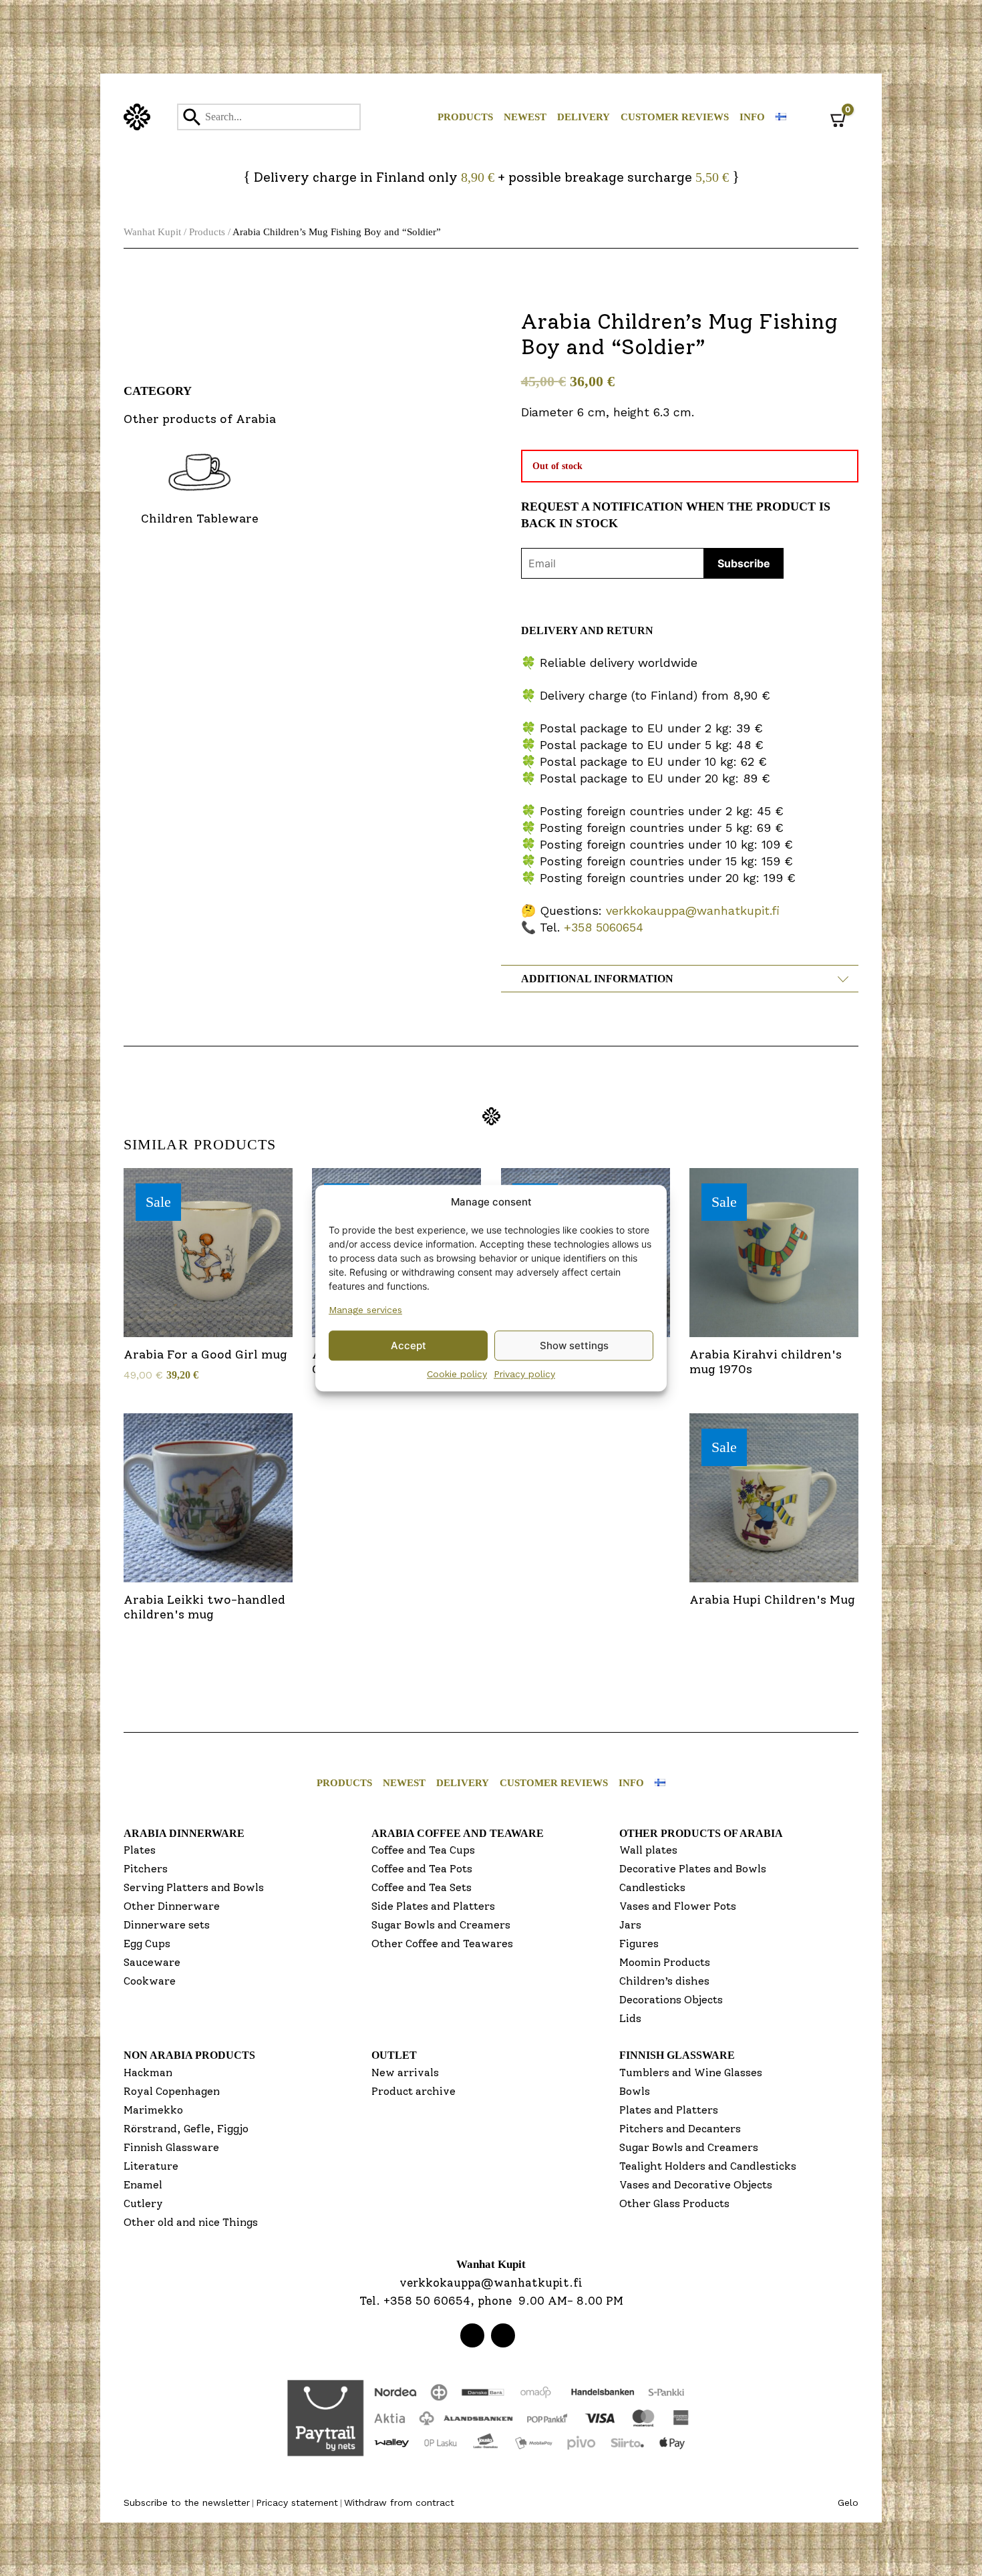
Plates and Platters (669, 2110)
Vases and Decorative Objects (696, 2185)
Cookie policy (457, 1374)
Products (465, 117)
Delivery (584, 117)
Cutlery (143, 2203)
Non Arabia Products (189, 2055)
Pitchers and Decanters (680, 2129)
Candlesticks (652, 1887)
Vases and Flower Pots (678, 1906)
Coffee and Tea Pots (422, 1869)
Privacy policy (524, 1374)
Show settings (574, 1345)
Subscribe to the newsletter (187, 2502)
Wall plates (648, 1850)
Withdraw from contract (399, 2502)
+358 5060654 (604, 927)
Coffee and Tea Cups (423, 1850)
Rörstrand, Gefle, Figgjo (186, 2129)
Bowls (635, 2091)
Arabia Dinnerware (184, 1833)
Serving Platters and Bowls (194, 1887)
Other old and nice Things (191, 2222)
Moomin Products (665, 1962)
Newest (525, 117)
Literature (151, 2166)
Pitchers (146, 1869)
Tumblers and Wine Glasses (691, 2072)
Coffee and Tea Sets (422, 1887)
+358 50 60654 (427, 2301)
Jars (630, 1925)
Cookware (150, 1981)
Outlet (394, 2055)
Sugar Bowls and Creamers (441, 1925)
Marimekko (153, 2110)
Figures (639, 1944)
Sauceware (152, 1962)
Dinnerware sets (167, 1925)
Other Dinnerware (172, 1906)
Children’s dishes (664, 1981)
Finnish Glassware (171, 2147)
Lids (630, 2018)
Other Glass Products (674, 2203)
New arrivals (405, 2072)
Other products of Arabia (701, 1833)
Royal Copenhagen (172, 2091)
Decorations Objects (671, 2000)
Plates (140, 1850)
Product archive (414, 2091)
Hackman (148, 2072)
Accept (408, 1345)
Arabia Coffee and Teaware (458, 1833)
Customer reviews (675, 117)
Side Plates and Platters (433, 1906)
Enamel (143, 2185)
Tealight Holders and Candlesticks (708, 2166)
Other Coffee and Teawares (442, 1944)
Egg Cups (147, 1944)
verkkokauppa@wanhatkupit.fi (693, 910)
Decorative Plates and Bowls (693, 1869)
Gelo (848, 2502)
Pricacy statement (297, 2502)
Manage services (365, 1310)
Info (752, 117)
